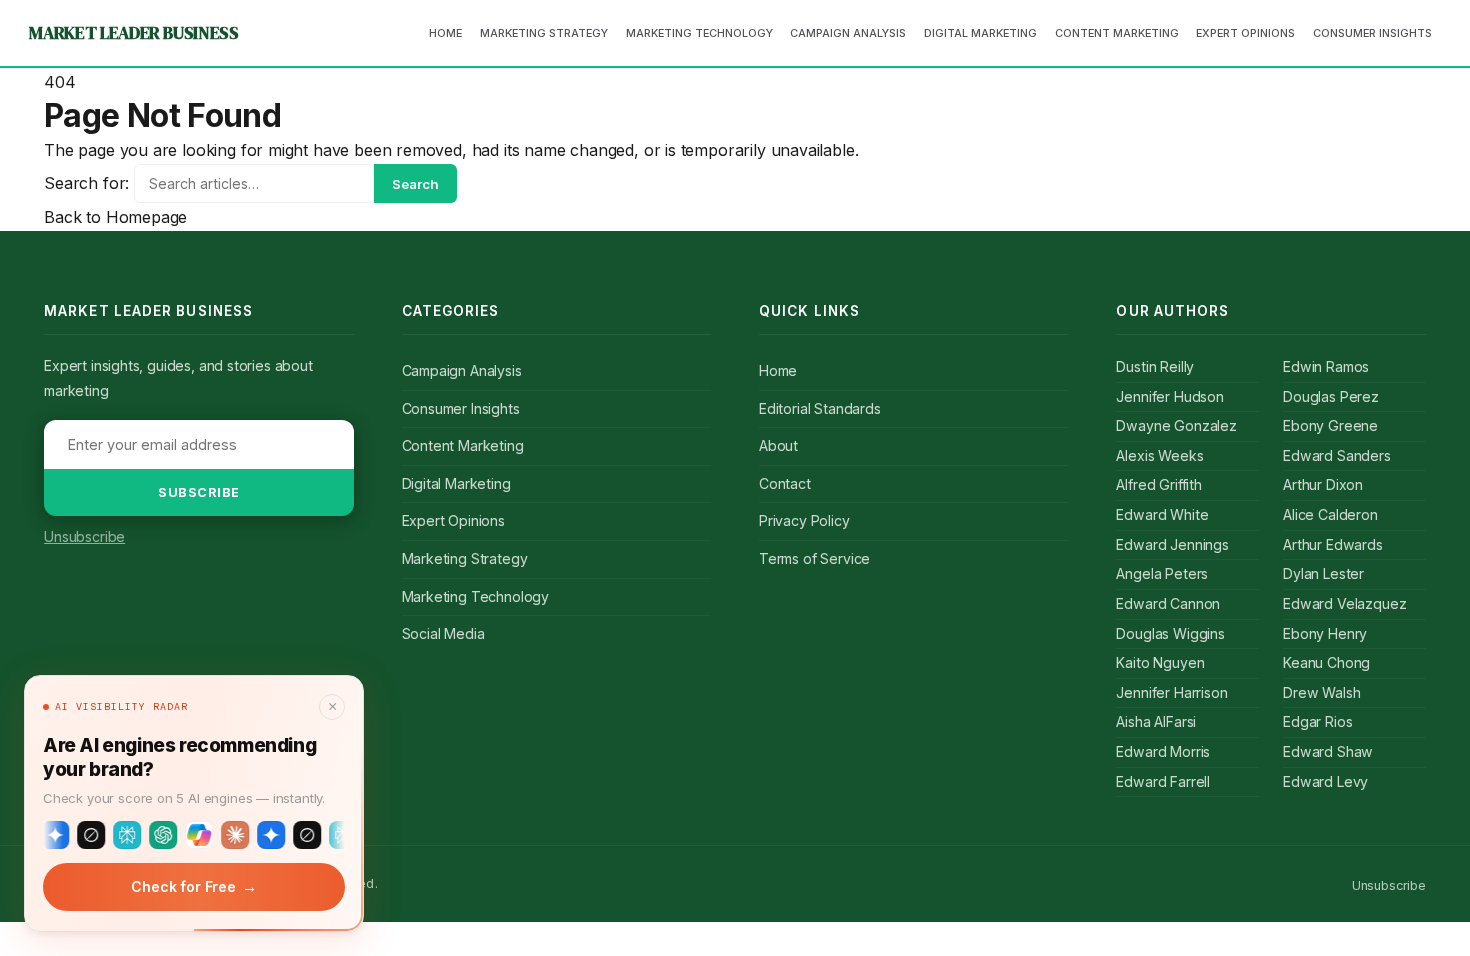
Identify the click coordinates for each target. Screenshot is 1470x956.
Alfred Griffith (1158, 484)
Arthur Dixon (1323, 484)
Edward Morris (1163, 751)
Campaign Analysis (462, 370)
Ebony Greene (1330, 425)
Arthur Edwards (1333, 544)
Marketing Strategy (465, 558)
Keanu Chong (1326, 662)
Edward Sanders (1337, 455)
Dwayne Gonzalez (1176, 425)
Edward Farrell (1163, 781)
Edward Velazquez (1344, 603)
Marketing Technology (475, 596)
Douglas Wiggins (1170, 633)
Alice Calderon (1330, 514)
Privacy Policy (804, 520)
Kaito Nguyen (1160, 662)
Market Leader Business (133, 33)
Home (778, 370)
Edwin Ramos (1326, 366)
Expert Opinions (453, 520)
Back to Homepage (115, 217)
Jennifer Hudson (1169, 396)
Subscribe (199, 492)
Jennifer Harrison (1171, 692)
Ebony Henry (1325, 633)
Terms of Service (814, 558)
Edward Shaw (1328, 751)
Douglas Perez (1331, 396)
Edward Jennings (1172, 544)
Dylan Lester (1323, 573)
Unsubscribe (84, 536)
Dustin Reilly (1155, 366)
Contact (785, 483)
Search (415, 184)
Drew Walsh (1321, 692)
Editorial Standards (820, 408)
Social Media (443, 633)
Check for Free (193, 886)
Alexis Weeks (1159, 455)
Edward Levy (1325, 781)
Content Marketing (463, 445)
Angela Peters (1162, 573)
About (778, 445)
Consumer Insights (461, 408)
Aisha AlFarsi (1156, 721)
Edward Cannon (1168, 603)
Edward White (1162, 514)
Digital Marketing (456, 483)
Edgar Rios (1317, 721)
